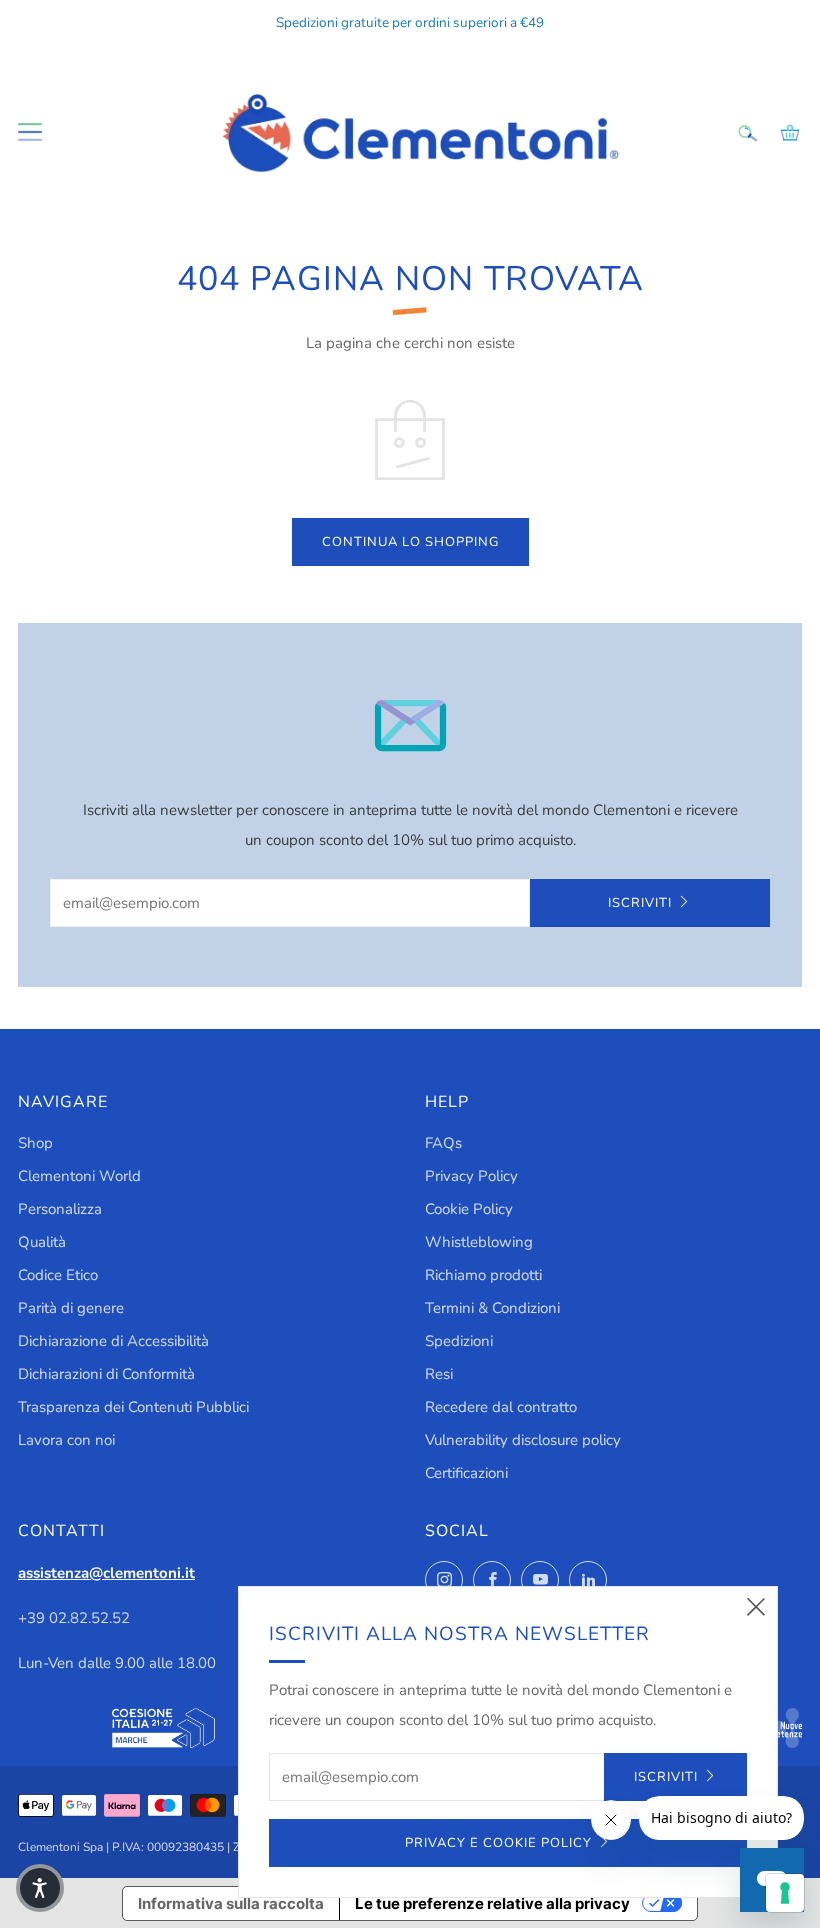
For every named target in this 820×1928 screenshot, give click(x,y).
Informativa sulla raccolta (231, 1903)
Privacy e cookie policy (498, 1843)
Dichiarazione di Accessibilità (113, 1341)
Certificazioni (466, 1473)
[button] (40, 1888)
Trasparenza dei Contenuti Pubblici (133, 1407)
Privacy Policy (471, 1176)
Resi (439, 1374)
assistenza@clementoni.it (106, 1573)
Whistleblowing (479, 1242)
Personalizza (60, 1209)
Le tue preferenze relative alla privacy (492, 1903)
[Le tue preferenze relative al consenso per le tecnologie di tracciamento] (785, 1893)
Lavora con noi (66, 1440)
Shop (35, 1143)
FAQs (443, 1143)
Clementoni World (79, 1176)
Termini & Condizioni (492, 1308)
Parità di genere (71, 1308)
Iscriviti (640, 903)
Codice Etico (58, 1275)
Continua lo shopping (410, 542)
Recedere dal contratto (501, 1407)
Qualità (42, 1242)
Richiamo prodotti (483, 1275)
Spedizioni (459, 1341)
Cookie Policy (469, 1209)
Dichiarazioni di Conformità (106, 1374)
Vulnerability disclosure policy (523, 1440)
